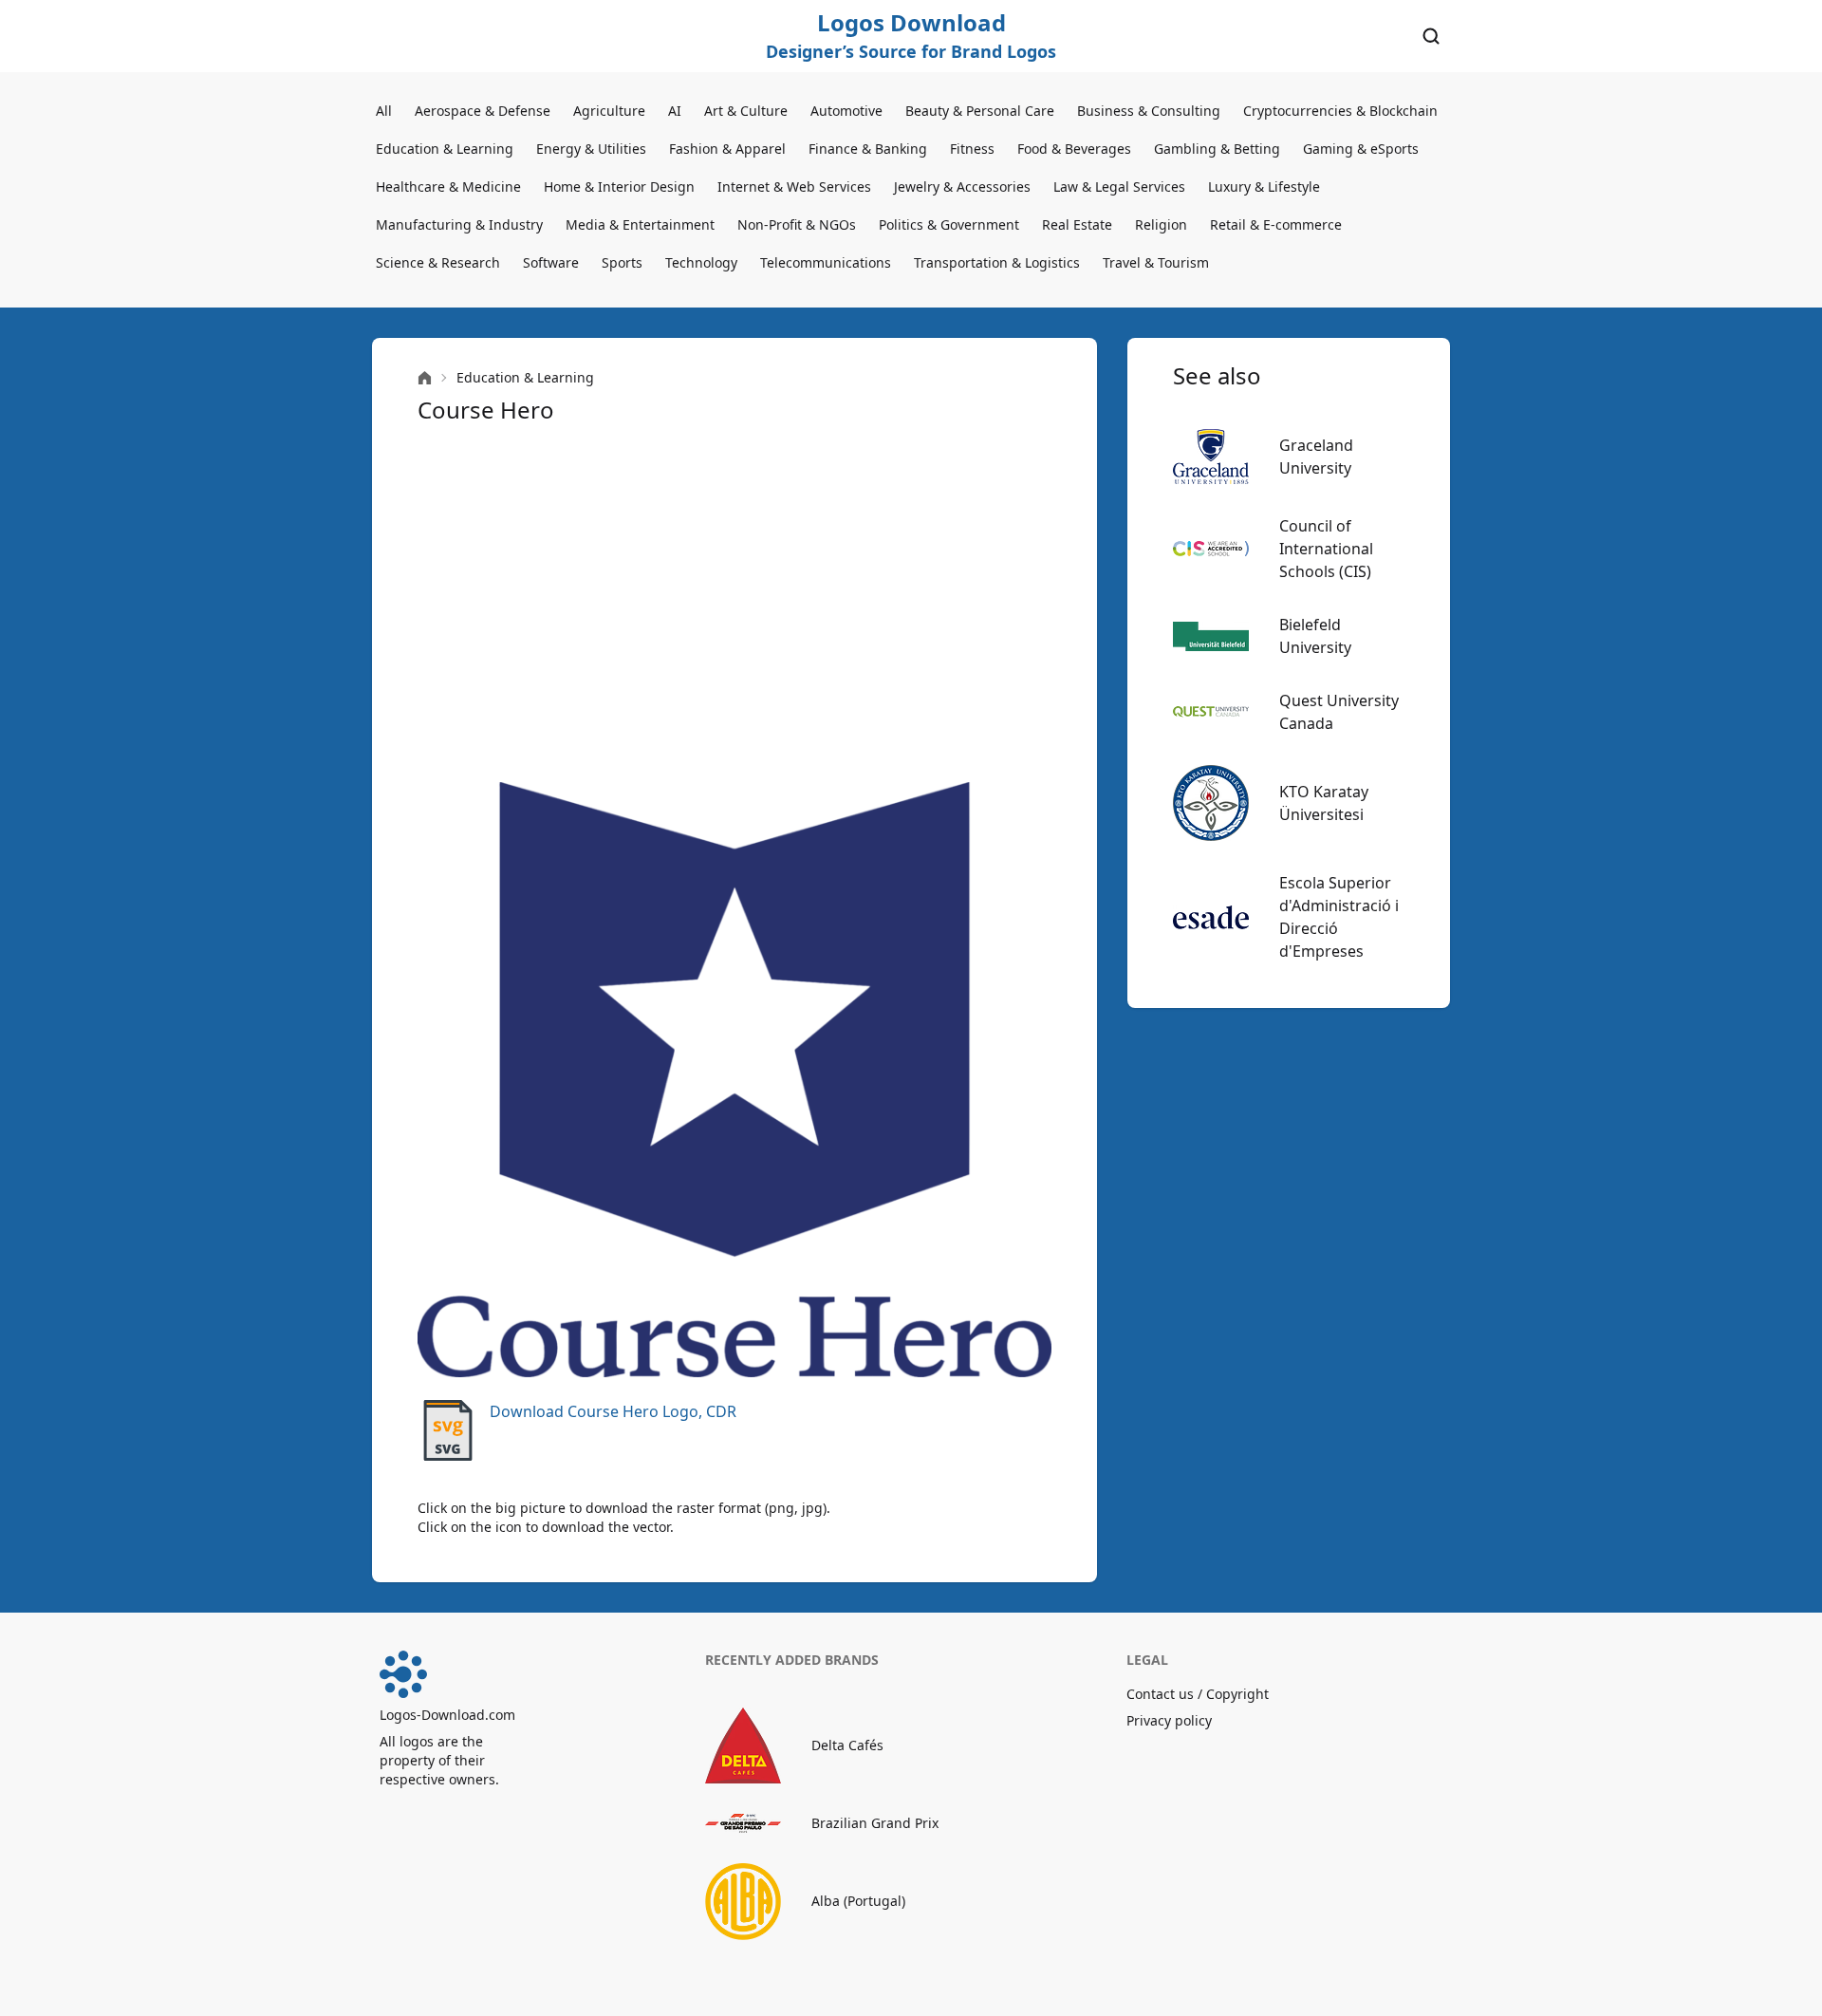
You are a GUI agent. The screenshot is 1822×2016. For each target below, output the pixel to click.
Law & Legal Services (1119, 187)
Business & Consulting (1149, 111)
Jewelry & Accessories (962, 187)
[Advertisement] (734, 604)
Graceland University (1316, 457)
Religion (1161, 224)
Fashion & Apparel (727, 149)
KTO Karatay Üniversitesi (1324, 803)
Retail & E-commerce (1276, 224)
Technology (701, 262)
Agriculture (609, 111)
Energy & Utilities (591, 149)
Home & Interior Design (619, 187)
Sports (622, 262)
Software (551, 262)
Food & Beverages (1074, 149)
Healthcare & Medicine (448, 187)
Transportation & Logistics (997, 262)
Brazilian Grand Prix (875, 1823)
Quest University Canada (1339, 712)
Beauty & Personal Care (980, 111)
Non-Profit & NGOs (797, 224)
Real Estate (1077, 224)
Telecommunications (826, 262)
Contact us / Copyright (1198, 1694)
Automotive (846, 111)
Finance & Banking (868, 149)
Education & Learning (445, 149)
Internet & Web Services (794, 187)
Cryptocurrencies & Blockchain (1340, 111)
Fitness (972, 149)
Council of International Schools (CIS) (1326, 549)
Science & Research (438, 262)
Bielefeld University (1315, 636)
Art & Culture (746, 111)
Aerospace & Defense (483, 111)
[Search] (1431, 36)
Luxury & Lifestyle (1264, 187)
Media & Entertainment (640, 224)
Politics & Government (949, 224)
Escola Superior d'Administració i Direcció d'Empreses (1339, 917)
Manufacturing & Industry (459, 224)
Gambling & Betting (1217, 149)
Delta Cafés (847, 1745)
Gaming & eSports (1361, 149)
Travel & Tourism (1156, 262)
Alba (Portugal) (858, 1901)
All (384, 111)
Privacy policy (1169, 1720)
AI (675, 111)
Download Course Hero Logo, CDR (613, 1411)
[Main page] (425, 378)
